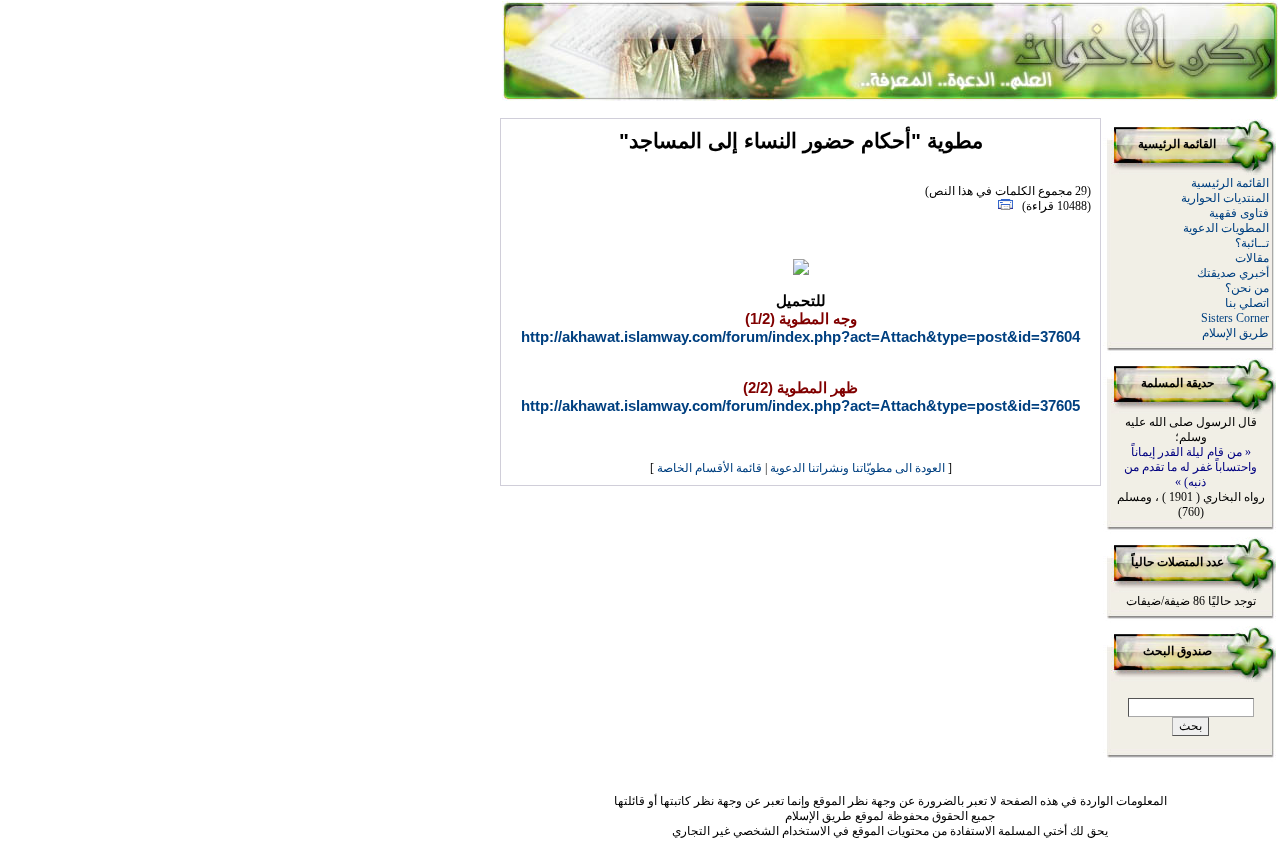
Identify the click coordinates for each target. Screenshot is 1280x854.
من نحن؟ (1247, 288)
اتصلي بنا (1247, 303)
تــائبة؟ (1252, 243)
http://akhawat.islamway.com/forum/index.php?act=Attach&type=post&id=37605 (800, 405)
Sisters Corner (1235, 318)
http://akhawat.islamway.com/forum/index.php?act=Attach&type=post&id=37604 (800, 336)
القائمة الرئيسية (1230, 183)
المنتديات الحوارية (1225, 198)
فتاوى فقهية (1239, 213)
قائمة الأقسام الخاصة (709, 468)
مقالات (1252, 258)
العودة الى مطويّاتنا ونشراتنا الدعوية (857, 468)
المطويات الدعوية (1226, 228)
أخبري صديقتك (1233, 273)
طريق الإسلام (1235, 333)
